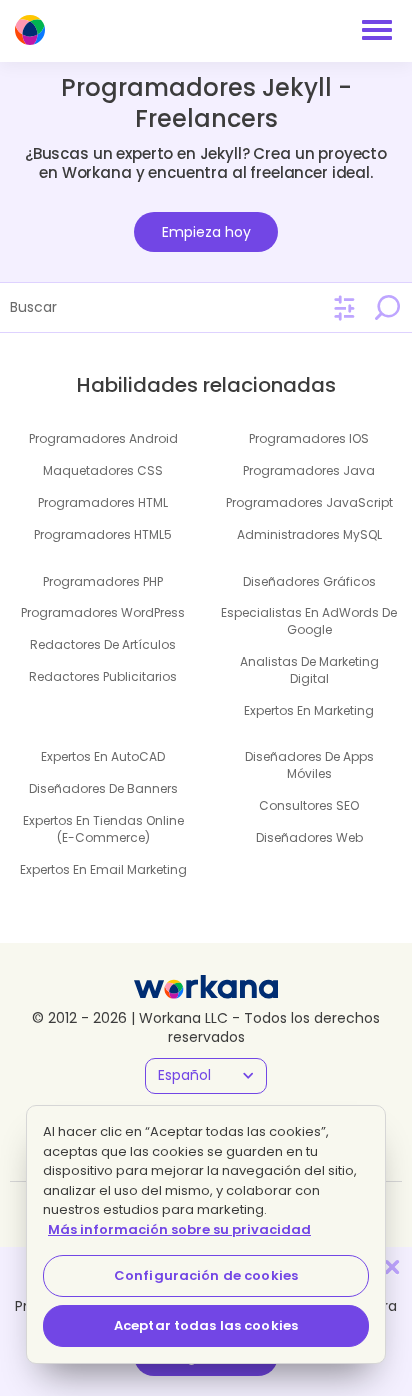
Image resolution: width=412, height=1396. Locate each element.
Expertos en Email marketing (103, 869)
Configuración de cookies (206, 1275)
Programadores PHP (103, 581)
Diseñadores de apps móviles (309, 765)
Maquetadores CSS (103, 470)
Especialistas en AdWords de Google (309, 621)
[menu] (377, 30)
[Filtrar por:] (344, 308)
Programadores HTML (103, 502)
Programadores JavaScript (309, 502)
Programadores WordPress (103, 612)
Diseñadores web (309, 837)
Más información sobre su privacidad (179, 1229)
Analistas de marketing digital (309, 670)
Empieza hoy (206, 232)
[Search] (387, 307)
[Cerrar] (392, 1267)
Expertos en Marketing (309, 710)
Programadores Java (309, 470)
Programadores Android (103, 438)
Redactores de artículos (103, 644)
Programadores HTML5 (103, 534)
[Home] (30, 30)
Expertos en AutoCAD (103, 756)
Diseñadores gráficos (309, 581)
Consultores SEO (309, 805)
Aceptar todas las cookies (206, 1325)
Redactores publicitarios (103, 676)
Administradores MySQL (309, 534)
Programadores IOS (309, 438)
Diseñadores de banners (103, 788)
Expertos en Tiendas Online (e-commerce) (103, 829)
